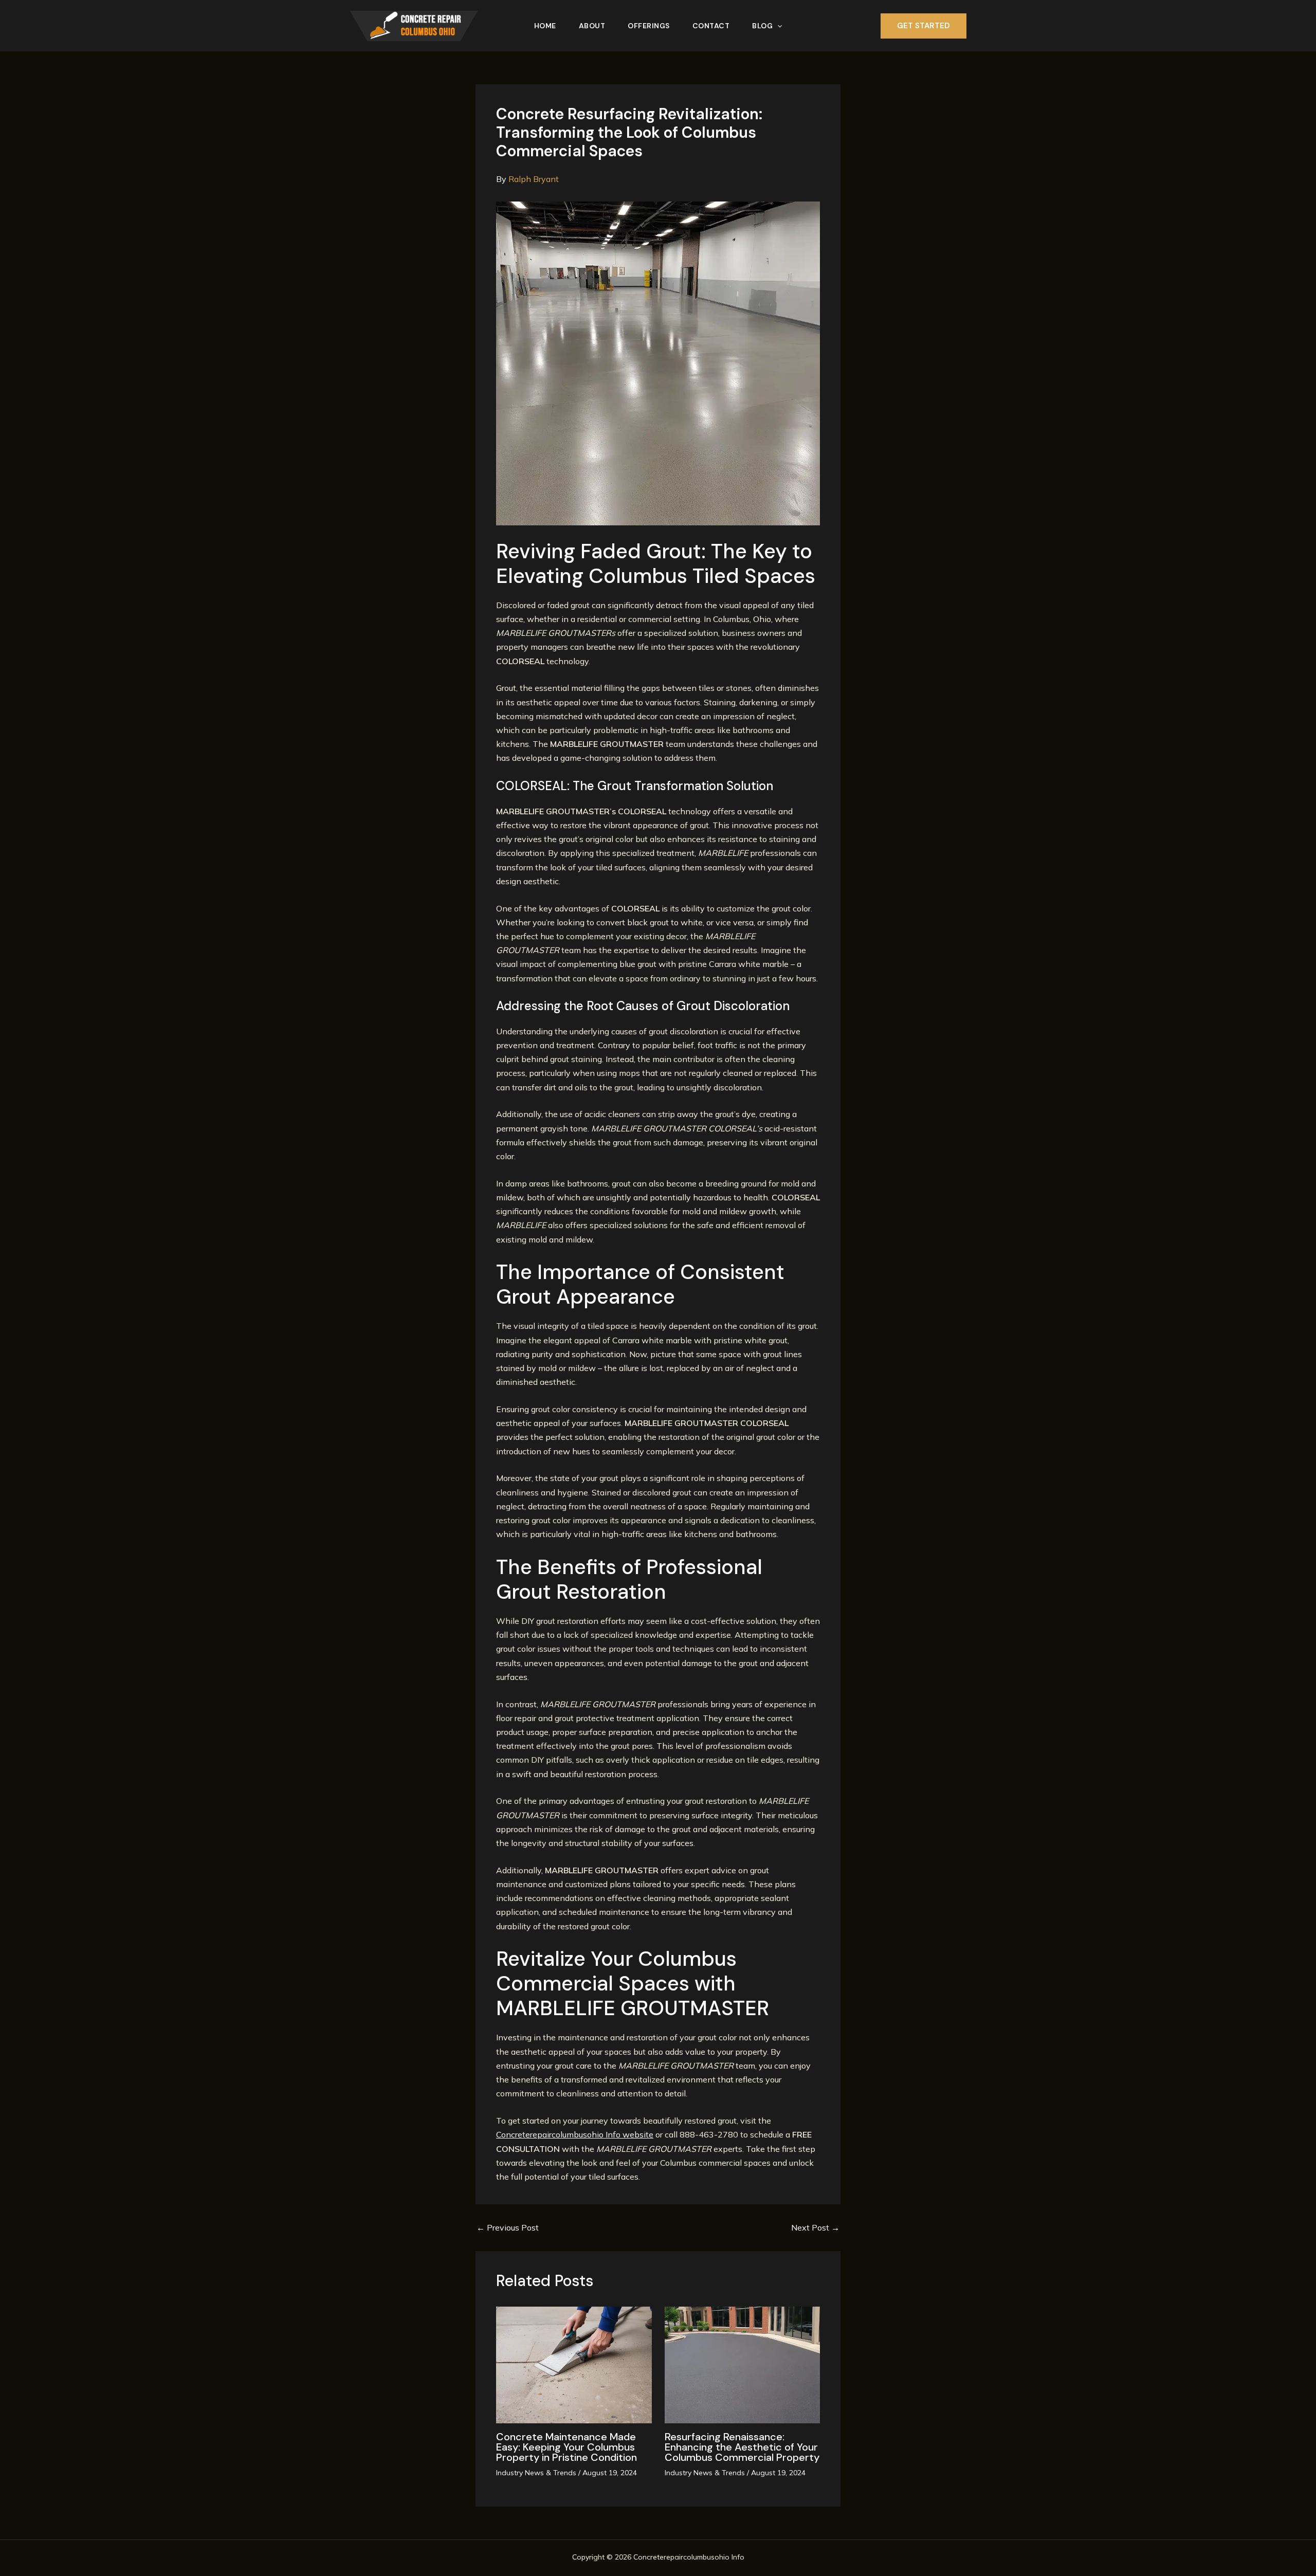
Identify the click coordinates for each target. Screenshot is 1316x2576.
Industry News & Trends (536, 2473)
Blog (762, 26)
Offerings (649, 26)
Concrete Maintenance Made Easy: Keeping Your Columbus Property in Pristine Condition (566, 2447)
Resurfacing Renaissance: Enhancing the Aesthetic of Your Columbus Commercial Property (742, 2447)
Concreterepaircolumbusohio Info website (575, 2134)
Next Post (815, 2227)
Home (545, 26)
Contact (711, 26)
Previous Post (508, 2227)
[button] (777, 26)
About (592, 26)
